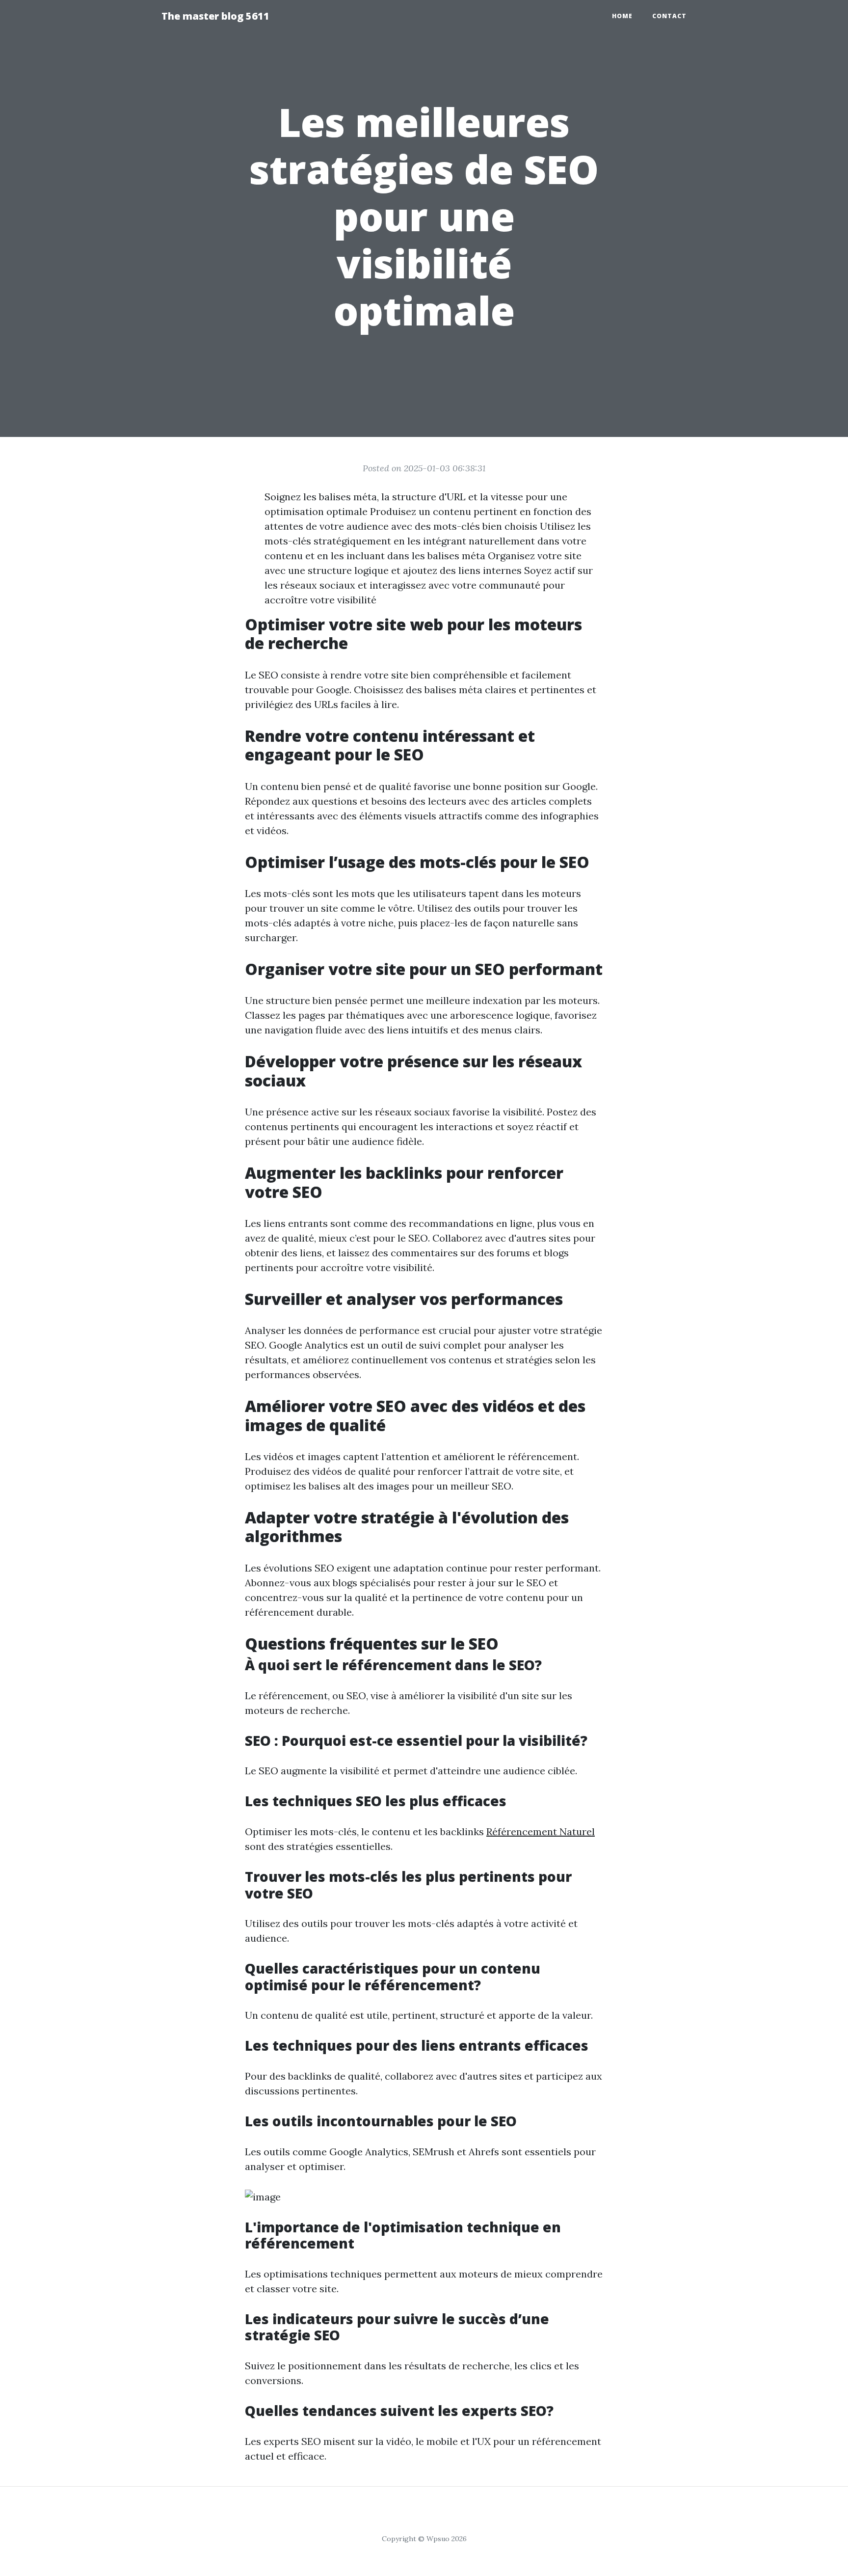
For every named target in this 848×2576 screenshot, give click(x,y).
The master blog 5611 (215, 16)
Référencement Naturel (541, 1831)
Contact (669, 16)
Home (622, 16)
